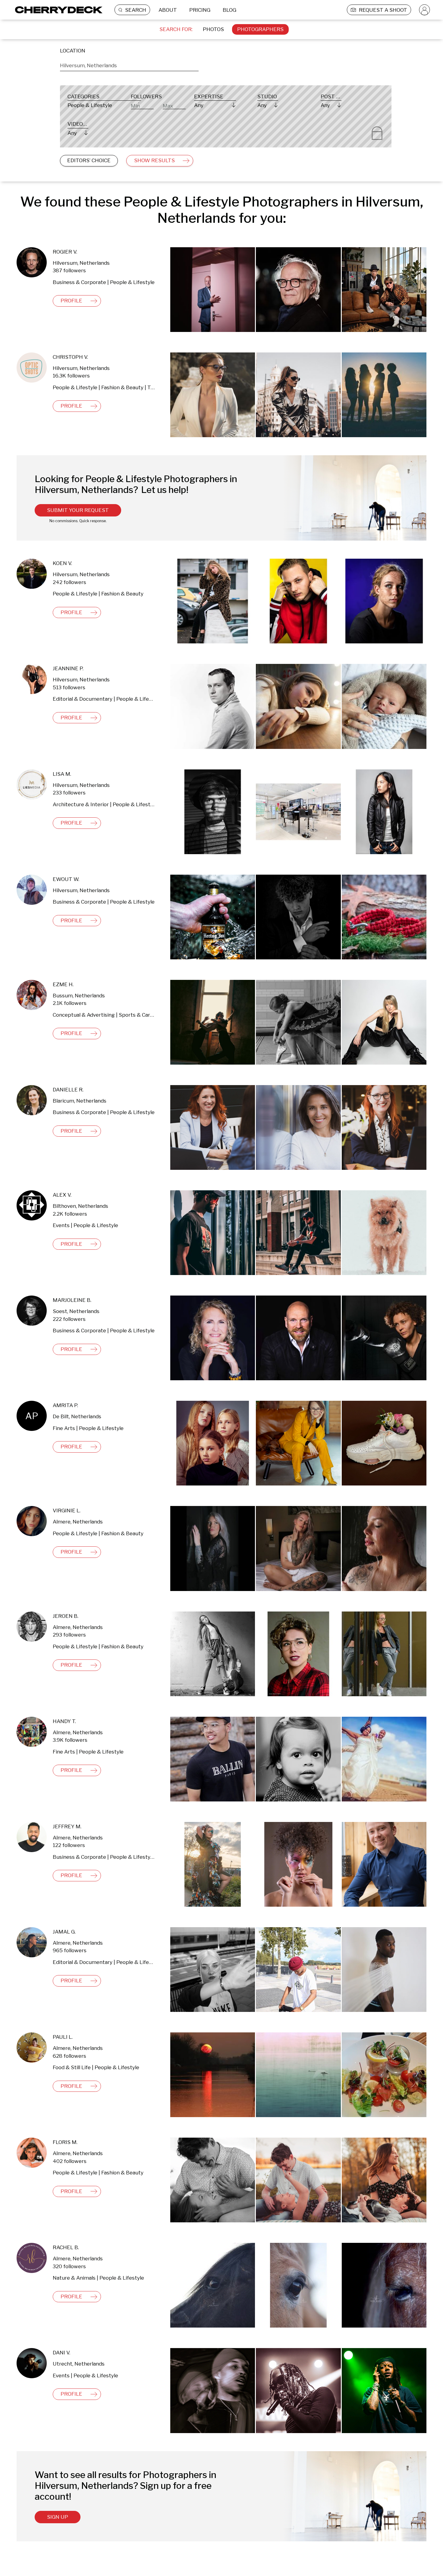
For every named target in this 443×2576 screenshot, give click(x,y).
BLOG (229, 10)
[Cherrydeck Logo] (57, 10)
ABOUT (168, 10)
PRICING (200, 10)
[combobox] (129, 65)
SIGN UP (58, 2517)
